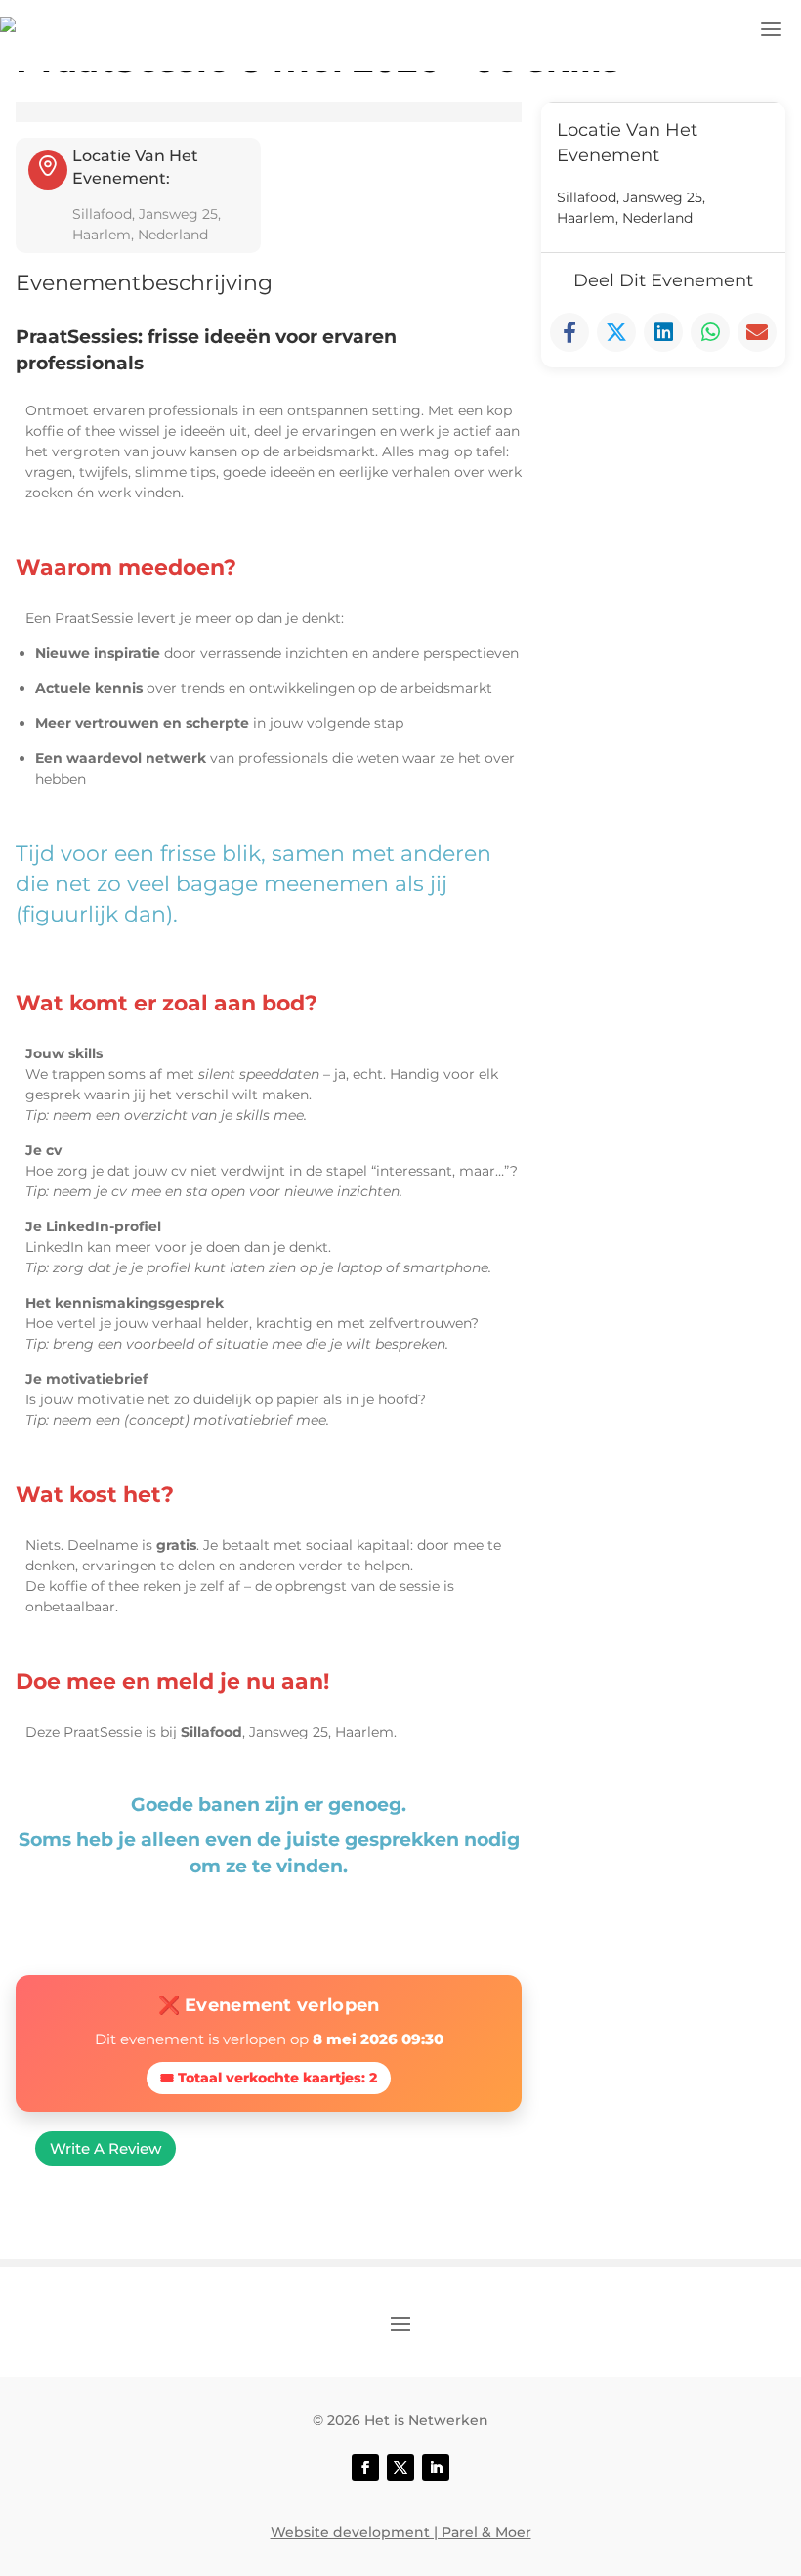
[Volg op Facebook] (365, 2468)
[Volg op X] (400, 2468)
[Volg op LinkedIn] (436, 2468)
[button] (772, 29)
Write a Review (105, 2148)
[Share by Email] (757, 332)
